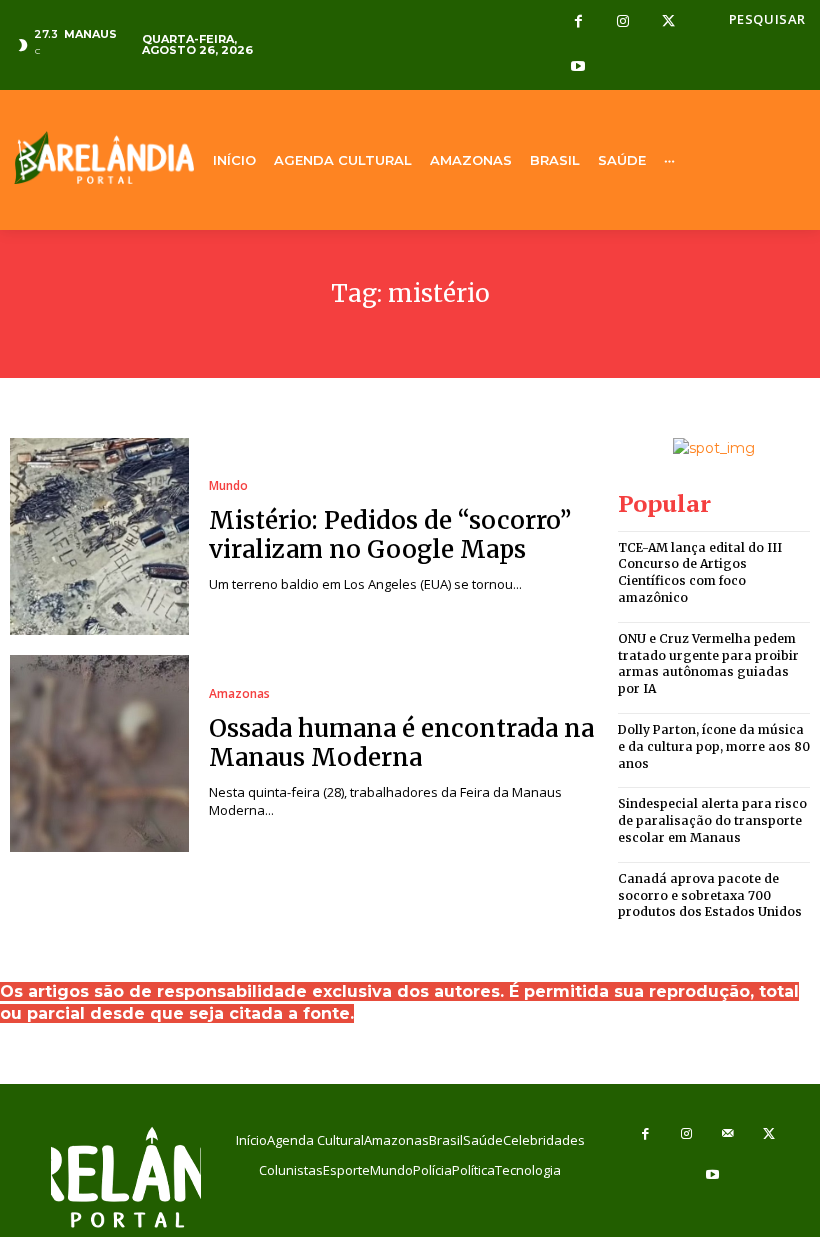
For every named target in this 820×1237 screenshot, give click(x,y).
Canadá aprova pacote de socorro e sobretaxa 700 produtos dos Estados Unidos (710, 895)
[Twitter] (668, 22)
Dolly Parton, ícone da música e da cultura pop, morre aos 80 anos (714, 746)
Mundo (228, 486)
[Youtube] (578, 67)
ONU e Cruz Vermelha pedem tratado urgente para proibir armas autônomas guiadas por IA (708, 663)
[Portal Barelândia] (102, 158)
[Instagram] (623, 22)
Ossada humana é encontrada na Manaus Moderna (401, 743)
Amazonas (239, 694)
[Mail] (728, 1134)
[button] (767, 19)
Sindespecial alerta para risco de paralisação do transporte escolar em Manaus (712, 820)
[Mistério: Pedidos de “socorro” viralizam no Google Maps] (99, 536)
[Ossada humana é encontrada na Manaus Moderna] (99, 753)
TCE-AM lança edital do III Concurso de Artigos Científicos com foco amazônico (700, 572)
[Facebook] (578, 22)
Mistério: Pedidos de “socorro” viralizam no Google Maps (390, 535)
